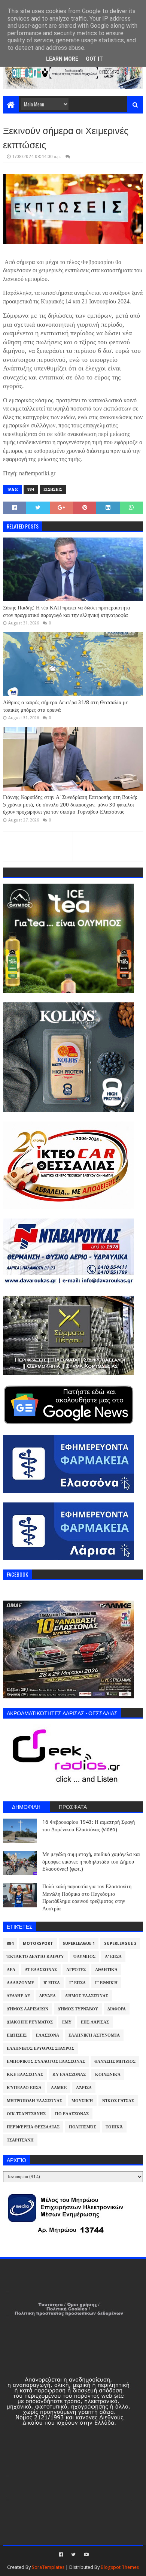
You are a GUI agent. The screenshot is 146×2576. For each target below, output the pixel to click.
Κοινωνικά (108, 2075)
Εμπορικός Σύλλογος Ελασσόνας (46, 2062)
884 (31, 489)
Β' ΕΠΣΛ (52, 1983)
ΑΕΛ (11, 1970)
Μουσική (82, 2101)
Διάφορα (117, 2009)
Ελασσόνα (48, 2035)
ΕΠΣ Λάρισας (95, 2022)
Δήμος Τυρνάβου (78, 2009)
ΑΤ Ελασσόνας (41, 1970)
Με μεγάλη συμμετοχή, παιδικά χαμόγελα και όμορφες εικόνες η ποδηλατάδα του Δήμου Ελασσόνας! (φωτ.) (91, 1861)
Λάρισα (84, 2088)
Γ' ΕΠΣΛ (77, 1983)
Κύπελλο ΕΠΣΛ (24, 2088)
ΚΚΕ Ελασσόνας (25, 2075)
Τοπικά (114, 2127)
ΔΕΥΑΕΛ (48, 1996)
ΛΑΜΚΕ (59, 2088)
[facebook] (61, 2555)
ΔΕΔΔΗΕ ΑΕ (18, 1996)
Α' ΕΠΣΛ (113, 1957)
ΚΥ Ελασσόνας (69, 2075)
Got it (94, 59)
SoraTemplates (48, 2567)
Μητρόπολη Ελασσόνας (34, 2101)
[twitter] (73, 2555)
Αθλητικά (106, 1970)
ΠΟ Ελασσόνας (72, 2114)
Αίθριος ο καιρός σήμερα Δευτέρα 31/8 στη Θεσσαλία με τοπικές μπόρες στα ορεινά (66, 706)
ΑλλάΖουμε (20, 1983)
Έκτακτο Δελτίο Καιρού (35, 1957)
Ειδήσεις (53, 489)
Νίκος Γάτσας (118, 2101)
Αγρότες (76, 1970)
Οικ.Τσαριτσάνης (26, 2114)
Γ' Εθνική (106, 1983)
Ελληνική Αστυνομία (94, 2035)
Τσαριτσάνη (20, 2140)
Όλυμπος (84, 1957)
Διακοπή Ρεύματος (30, 2022)
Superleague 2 (120, 1944)
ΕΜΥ (67, 2022)
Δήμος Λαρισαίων (28, 2009)
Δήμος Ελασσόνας (87, 1996)
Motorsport (38, 1944)
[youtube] (86, 2555)
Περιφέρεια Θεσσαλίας (33, 2127)
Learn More (62, 59)
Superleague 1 (79, 1944)
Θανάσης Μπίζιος (115, 2062)
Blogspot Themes (120, 2567)
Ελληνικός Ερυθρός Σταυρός (40, 2048)
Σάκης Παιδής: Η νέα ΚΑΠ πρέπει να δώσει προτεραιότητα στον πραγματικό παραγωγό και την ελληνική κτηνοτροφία (66, 611)
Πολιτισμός (83, 2127)
